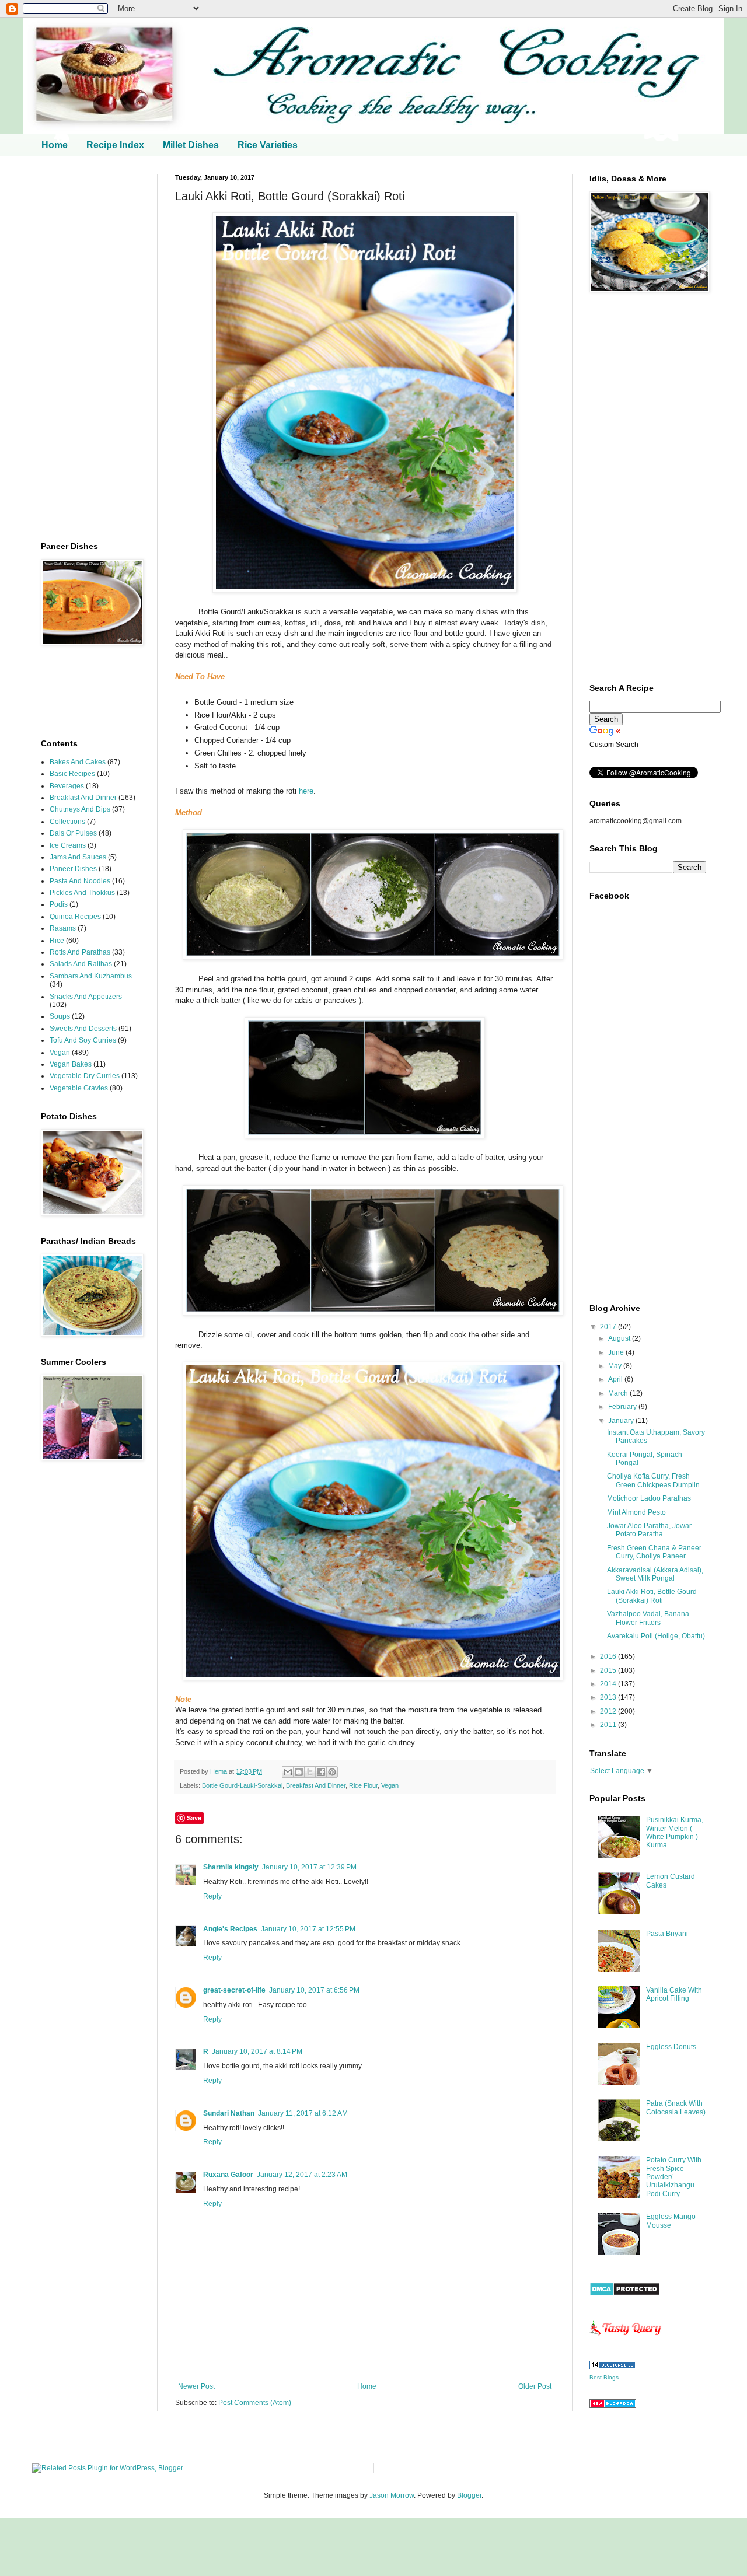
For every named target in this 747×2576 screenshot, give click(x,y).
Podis (59, 904)
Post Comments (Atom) (255, 2403)
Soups (60, 1016)
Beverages (67, 786)
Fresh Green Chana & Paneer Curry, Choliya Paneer (654, 1552)
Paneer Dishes (73, 869)
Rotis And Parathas (80, 952)
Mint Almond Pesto (636, 1512)
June (617, 1352)
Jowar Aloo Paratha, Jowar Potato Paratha (649, 1530)
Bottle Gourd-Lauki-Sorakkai (242, 1785)
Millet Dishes (191, 145)
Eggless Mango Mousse (671, 2221)
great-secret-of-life (234, 1990)
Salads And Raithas (81, 964)
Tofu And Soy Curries (83, 1040)
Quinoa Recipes (75, 917)
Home (55, 145)
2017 (609, 1327)
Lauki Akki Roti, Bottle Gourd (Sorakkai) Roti (652, 1596)
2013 (609, 1697)
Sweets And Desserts (83, 1029)
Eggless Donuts (671, 2047)
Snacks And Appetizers (86, 997)
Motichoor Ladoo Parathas (649, 1498)
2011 (609, 1725)
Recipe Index (115, 145)
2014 (609, 1684)
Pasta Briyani (667, 1934)
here (306, 791)
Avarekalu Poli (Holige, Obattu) (656, 1636)
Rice (57, 941)
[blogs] (613, 2367)
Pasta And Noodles (80, 881)
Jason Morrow (392, 2495)
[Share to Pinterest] (332, 1772)
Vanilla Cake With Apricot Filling (674, 1994)
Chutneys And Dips (80, 809)
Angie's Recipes (230, 1929)
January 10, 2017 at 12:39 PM (309, 1867)
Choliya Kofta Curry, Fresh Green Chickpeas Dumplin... (656, 1480)
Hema (219, 1771)
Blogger (469, 2495)
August (620, 1338)
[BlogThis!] (299, 1772)
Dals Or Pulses (73, 833)
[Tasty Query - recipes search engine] (626, 2338)
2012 (609, 1711)
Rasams (63, 928)
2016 (609, 1656)
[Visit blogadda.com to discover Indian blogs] (613, 2406)
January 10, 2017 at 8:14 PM (257, 2051)
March (619, 1393)
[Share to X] (310, 1772)
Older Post (535, 2386)
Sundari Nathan (229, 2113)
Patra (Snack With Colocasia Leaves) (676, 2107)
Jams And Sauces (78, 857)
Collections (67, 822)
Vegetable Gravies (79, 1088)
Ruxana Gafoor (228, 2175)
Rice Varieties (268, 145)
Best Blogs (604, 2377)
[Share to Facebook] (321, 1772)
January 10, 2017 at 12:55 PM (308, 1929)
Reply (212, 1896)
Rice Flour (363, 1785)
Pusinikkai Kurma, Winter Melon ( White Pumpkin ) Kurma (675, 1832)
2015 (609, 1670)
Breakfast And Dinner (316, 1785)
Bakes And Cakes (78, 762)
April (616, 1379)
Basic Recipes (72, 774)
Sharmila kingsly (231, 1867)
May (616, 1366)
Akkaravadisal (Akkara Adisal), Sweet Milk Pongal (655, 1574)
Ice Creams (68, 845)
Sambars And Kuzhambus (91, 976)
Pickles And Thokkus (82, 893)
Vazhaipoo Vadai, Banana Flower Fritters (648, 1618)
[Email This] (288, 1772)
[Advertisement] (90, 349)
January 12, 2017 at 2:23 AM (302, 2175)
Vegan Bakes (71, 1064)
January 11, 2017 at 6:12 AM (303, 2113)
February (623, 1407)
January (622, 1421)
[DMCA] (625, 2294)
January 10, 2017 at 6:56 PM (314, 1990)
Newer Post (196, 2386)
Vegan (390, 1785)
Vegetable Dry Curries (85, 1076)
